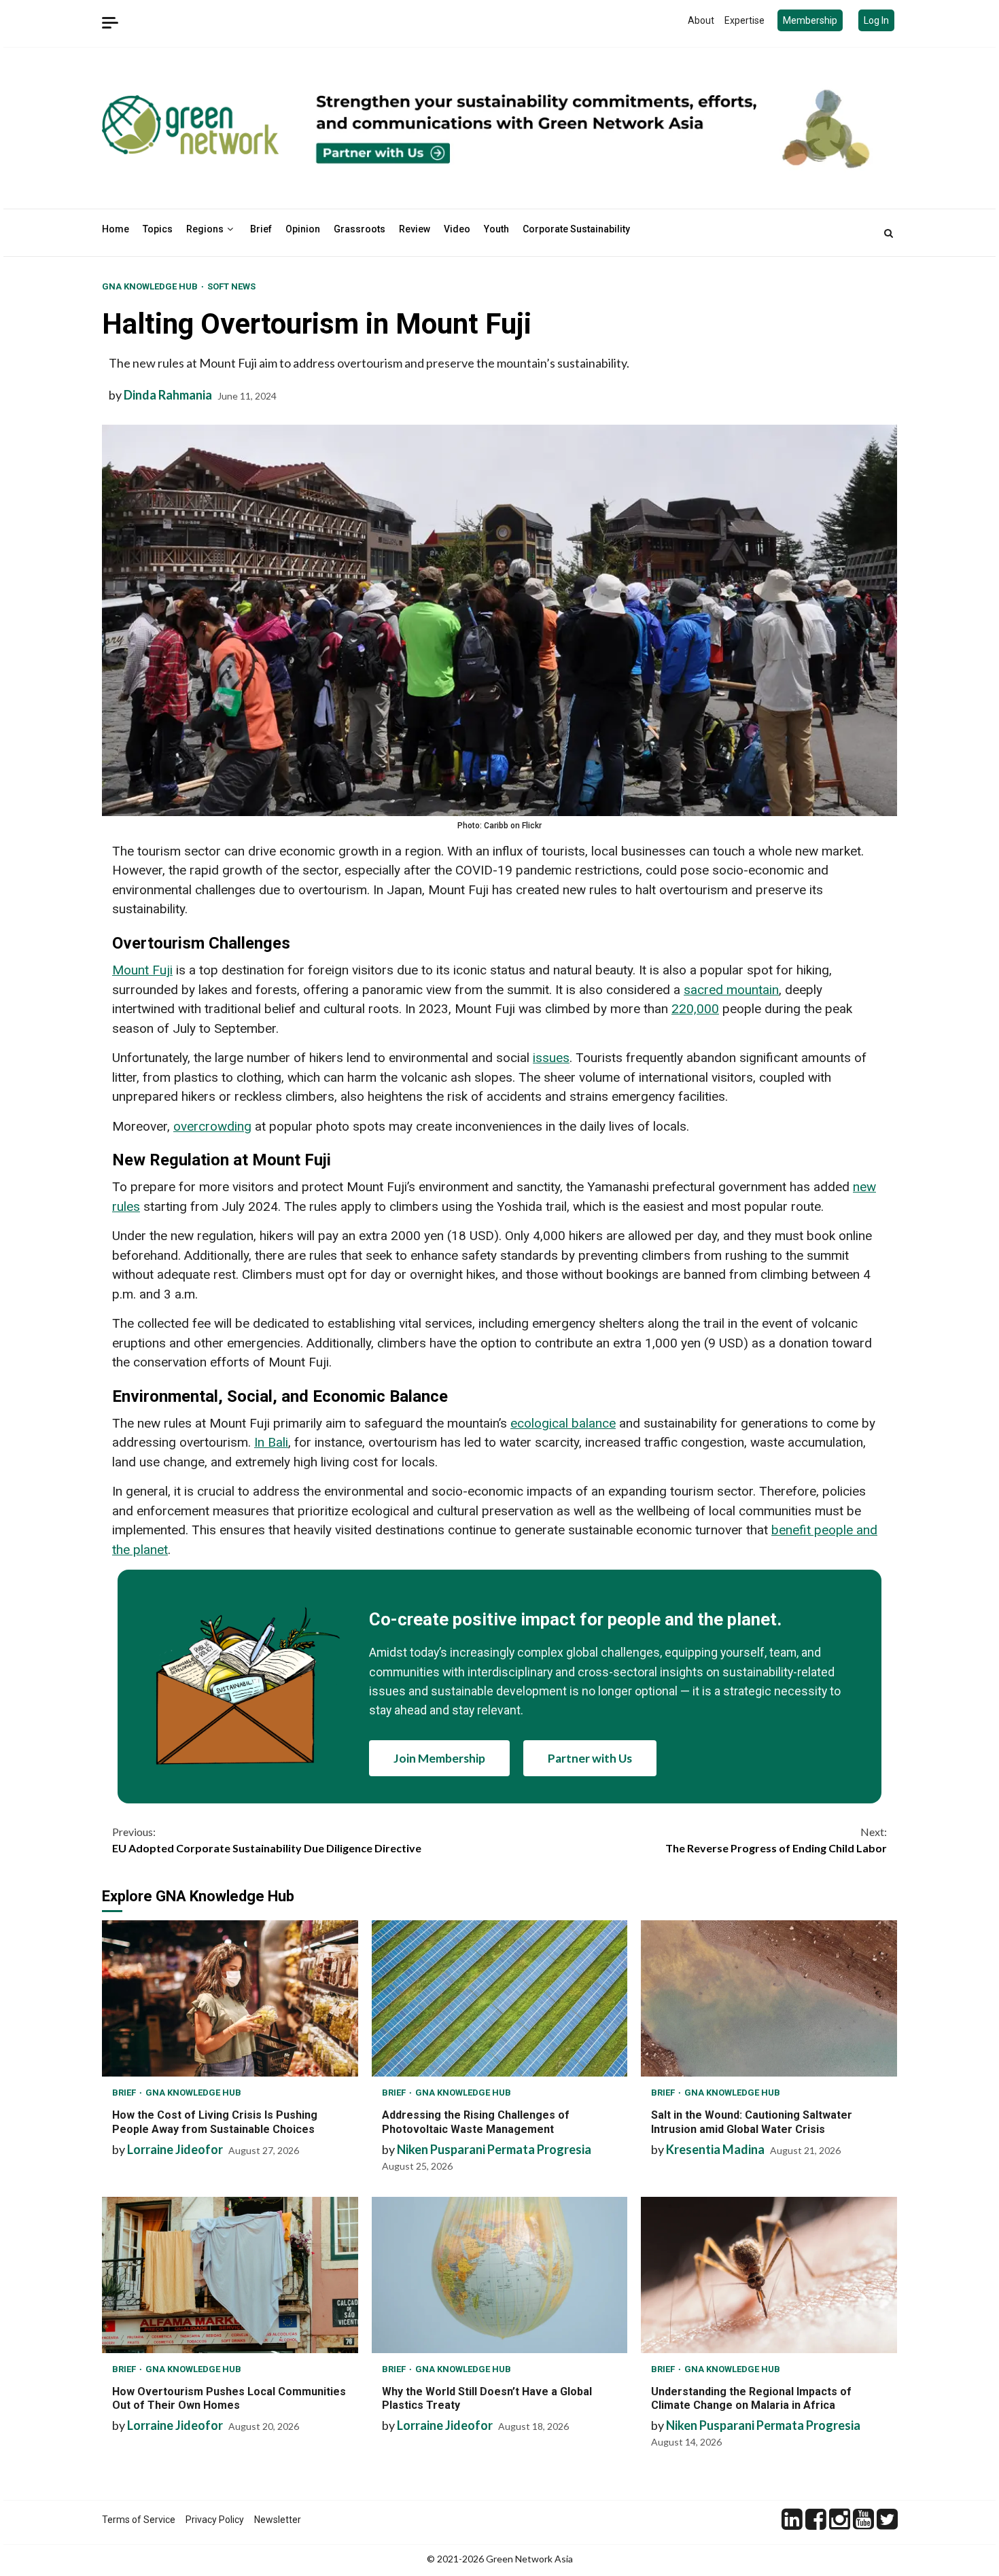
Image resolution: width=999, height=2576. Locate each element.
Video (457, 229)
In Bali (271, 1442)
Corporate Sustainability (576, 229)
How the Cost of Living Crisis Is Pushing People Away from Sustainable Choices (230, 1998)
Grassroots (360, 229)
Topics (158, 229)
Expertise (744, 20)
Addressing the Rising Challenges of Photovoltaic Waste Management (500, 1998)
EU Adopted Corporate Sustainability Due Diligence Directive (267, 1840)
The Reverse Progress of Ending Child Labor (776, 1840)
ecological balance (563, 1423)
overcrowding (212, 1126)
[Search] (889, 233)
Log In (876, 20)
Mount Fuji (142, 970)
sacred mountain (731, 990)
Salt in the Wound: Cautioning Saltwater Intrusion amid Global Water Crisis (769, 1998)
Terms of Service (139, 2520)
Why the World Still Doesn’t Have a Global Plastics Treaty (500, 2275)
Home (116, 229)
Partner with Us (590, 1758)
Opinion (303, 229)
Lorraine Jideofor (175, 2149)
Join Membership (439, 1758)
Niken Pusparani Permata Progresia (494, 2149)
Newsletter (278, 2520)
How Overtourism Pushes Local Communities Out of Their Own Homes (230, 2275)
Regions (205, 229)
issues (551, 1058)
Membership (810, 20)
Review (415, 229)
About (701, 20)
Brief (261, 229)
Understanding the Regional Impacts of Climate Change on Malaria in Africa (769, 2275)
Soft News (231, 286)
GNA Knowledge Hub (151, 286)
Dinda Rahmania (168, 395)
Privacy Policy (215, 2520)
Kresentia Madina (715, 2149)
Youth (496, 229)
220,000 (695, 1009)
